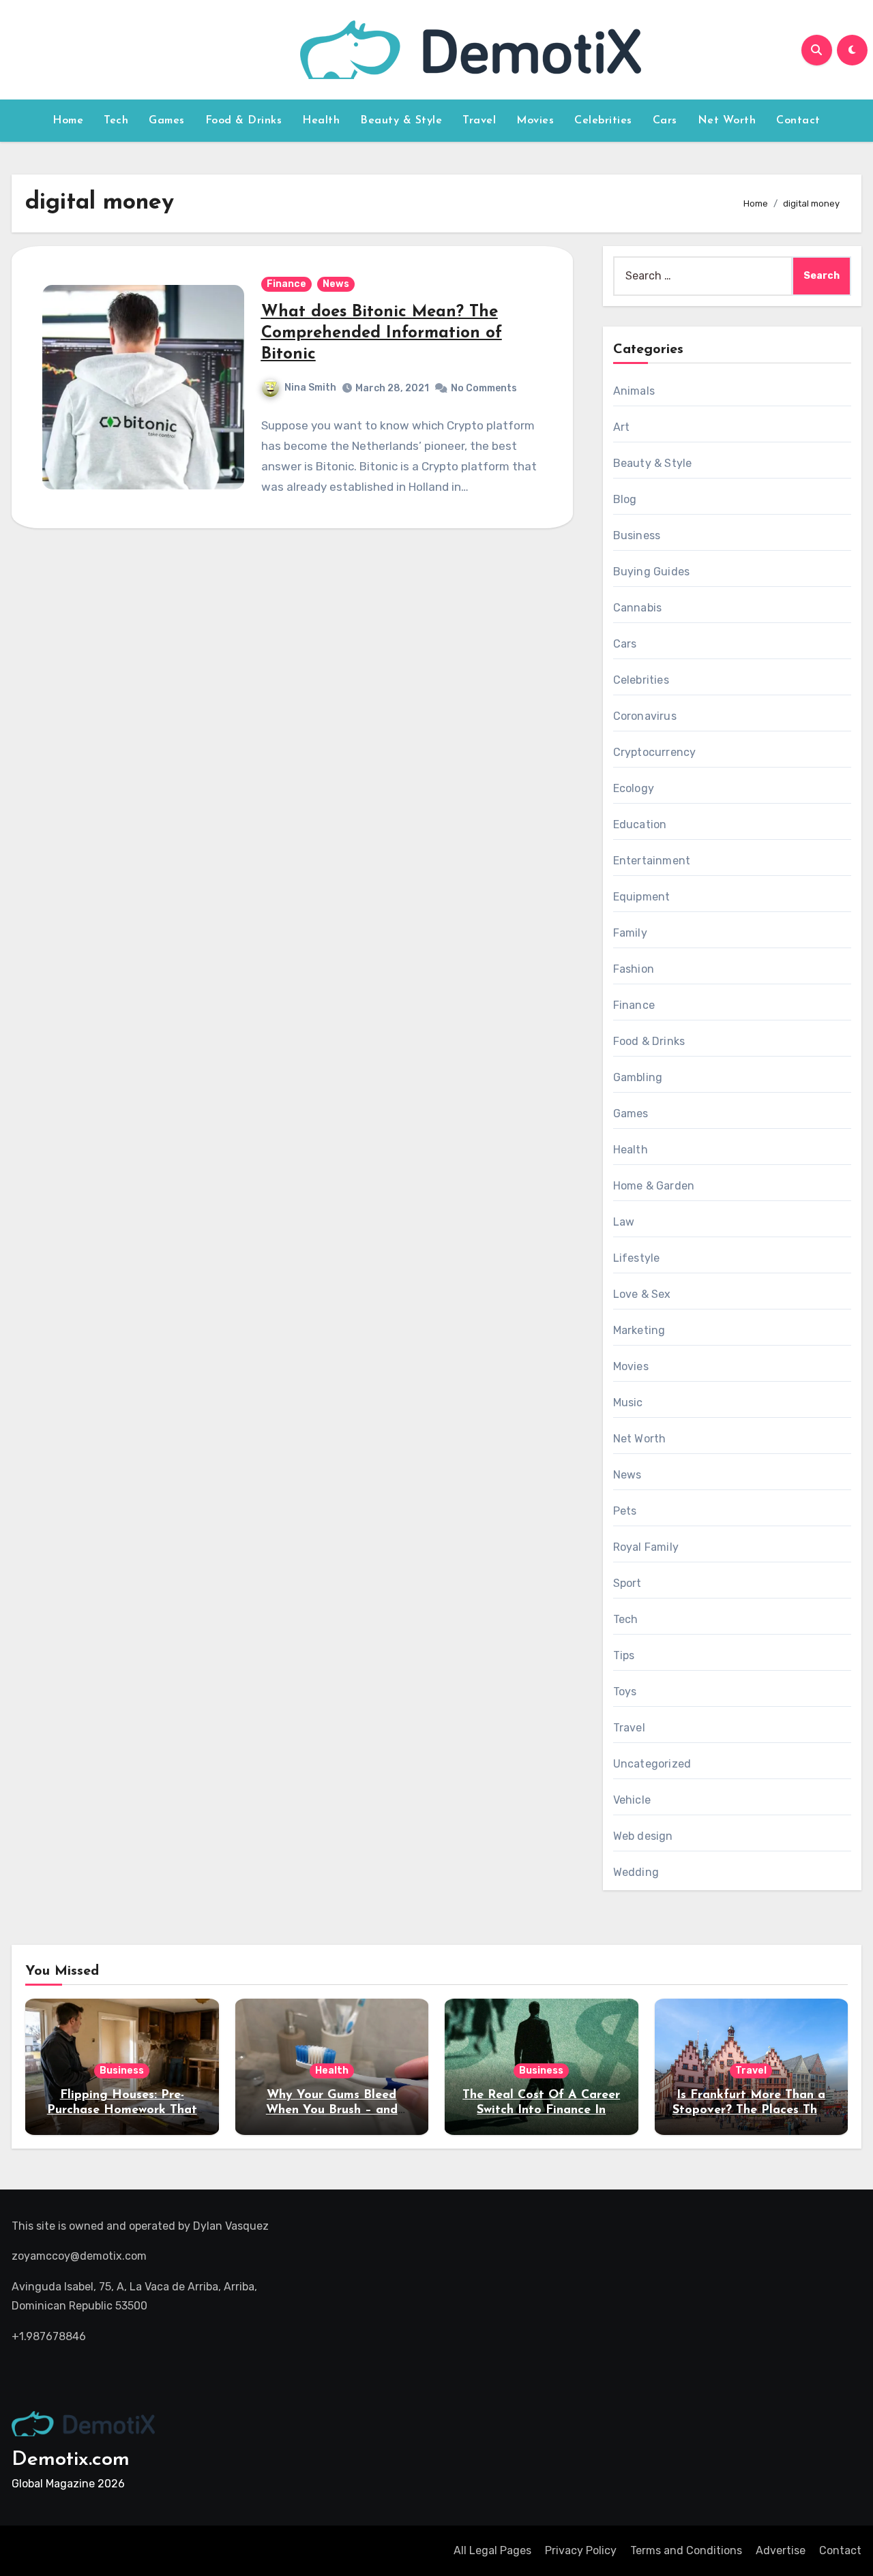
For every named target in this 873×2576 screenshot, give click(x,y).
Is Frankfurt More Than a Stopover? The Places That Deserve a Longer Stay (751, 2110)
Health (321, 121)
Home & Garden (654, 1186)
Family (630, 933)
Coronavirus (645, 716)
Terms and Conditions (686, 2550)
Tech (116, 121)
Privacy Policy (581, 2550)
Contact (798, 121)
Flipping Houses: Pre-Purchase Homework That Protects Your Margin (122, 2110)
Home (68, 121)
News (336, 284)
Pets (625, 1511)
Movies (535, 121)
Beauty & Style (401, 121)
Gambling (638, 1077)
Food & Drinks (244, 121)
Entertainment (652, 861)
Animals (634, 391)
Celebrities (603, 121)
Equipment (642, 897)
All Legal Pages (492, 2550)
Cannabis (638, 608)
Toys (625, 1692)
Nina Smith (310, 388)
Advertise (781, 2550)
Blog (625, 499)
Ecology (634, 788)
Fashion (634, 969)
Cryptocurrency (655, 752)
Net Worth (727, 121)
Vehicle (632, 1800)
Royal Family (646, 1547)
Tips (624, 1655)
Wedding (636, 1872)
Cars (665, 121)
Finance (286, 284)
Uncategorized (652, 1764)
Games (167, 121)
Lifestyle (637, 1258)
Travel (479, 121)
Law (624, 1222)
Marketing (639, 1330)
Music (628, 1403)
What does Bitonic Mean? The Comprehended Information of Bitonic (382, 333)
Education (640, 824)
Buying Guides (652, 572)
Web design (643, 1836)
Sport (627, 1583)
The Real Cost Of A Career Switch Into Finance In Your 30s (541, 2110)
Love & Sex (642, 1294)
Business (637, 535)
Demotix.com (71, 2460)
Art (622, 427)
